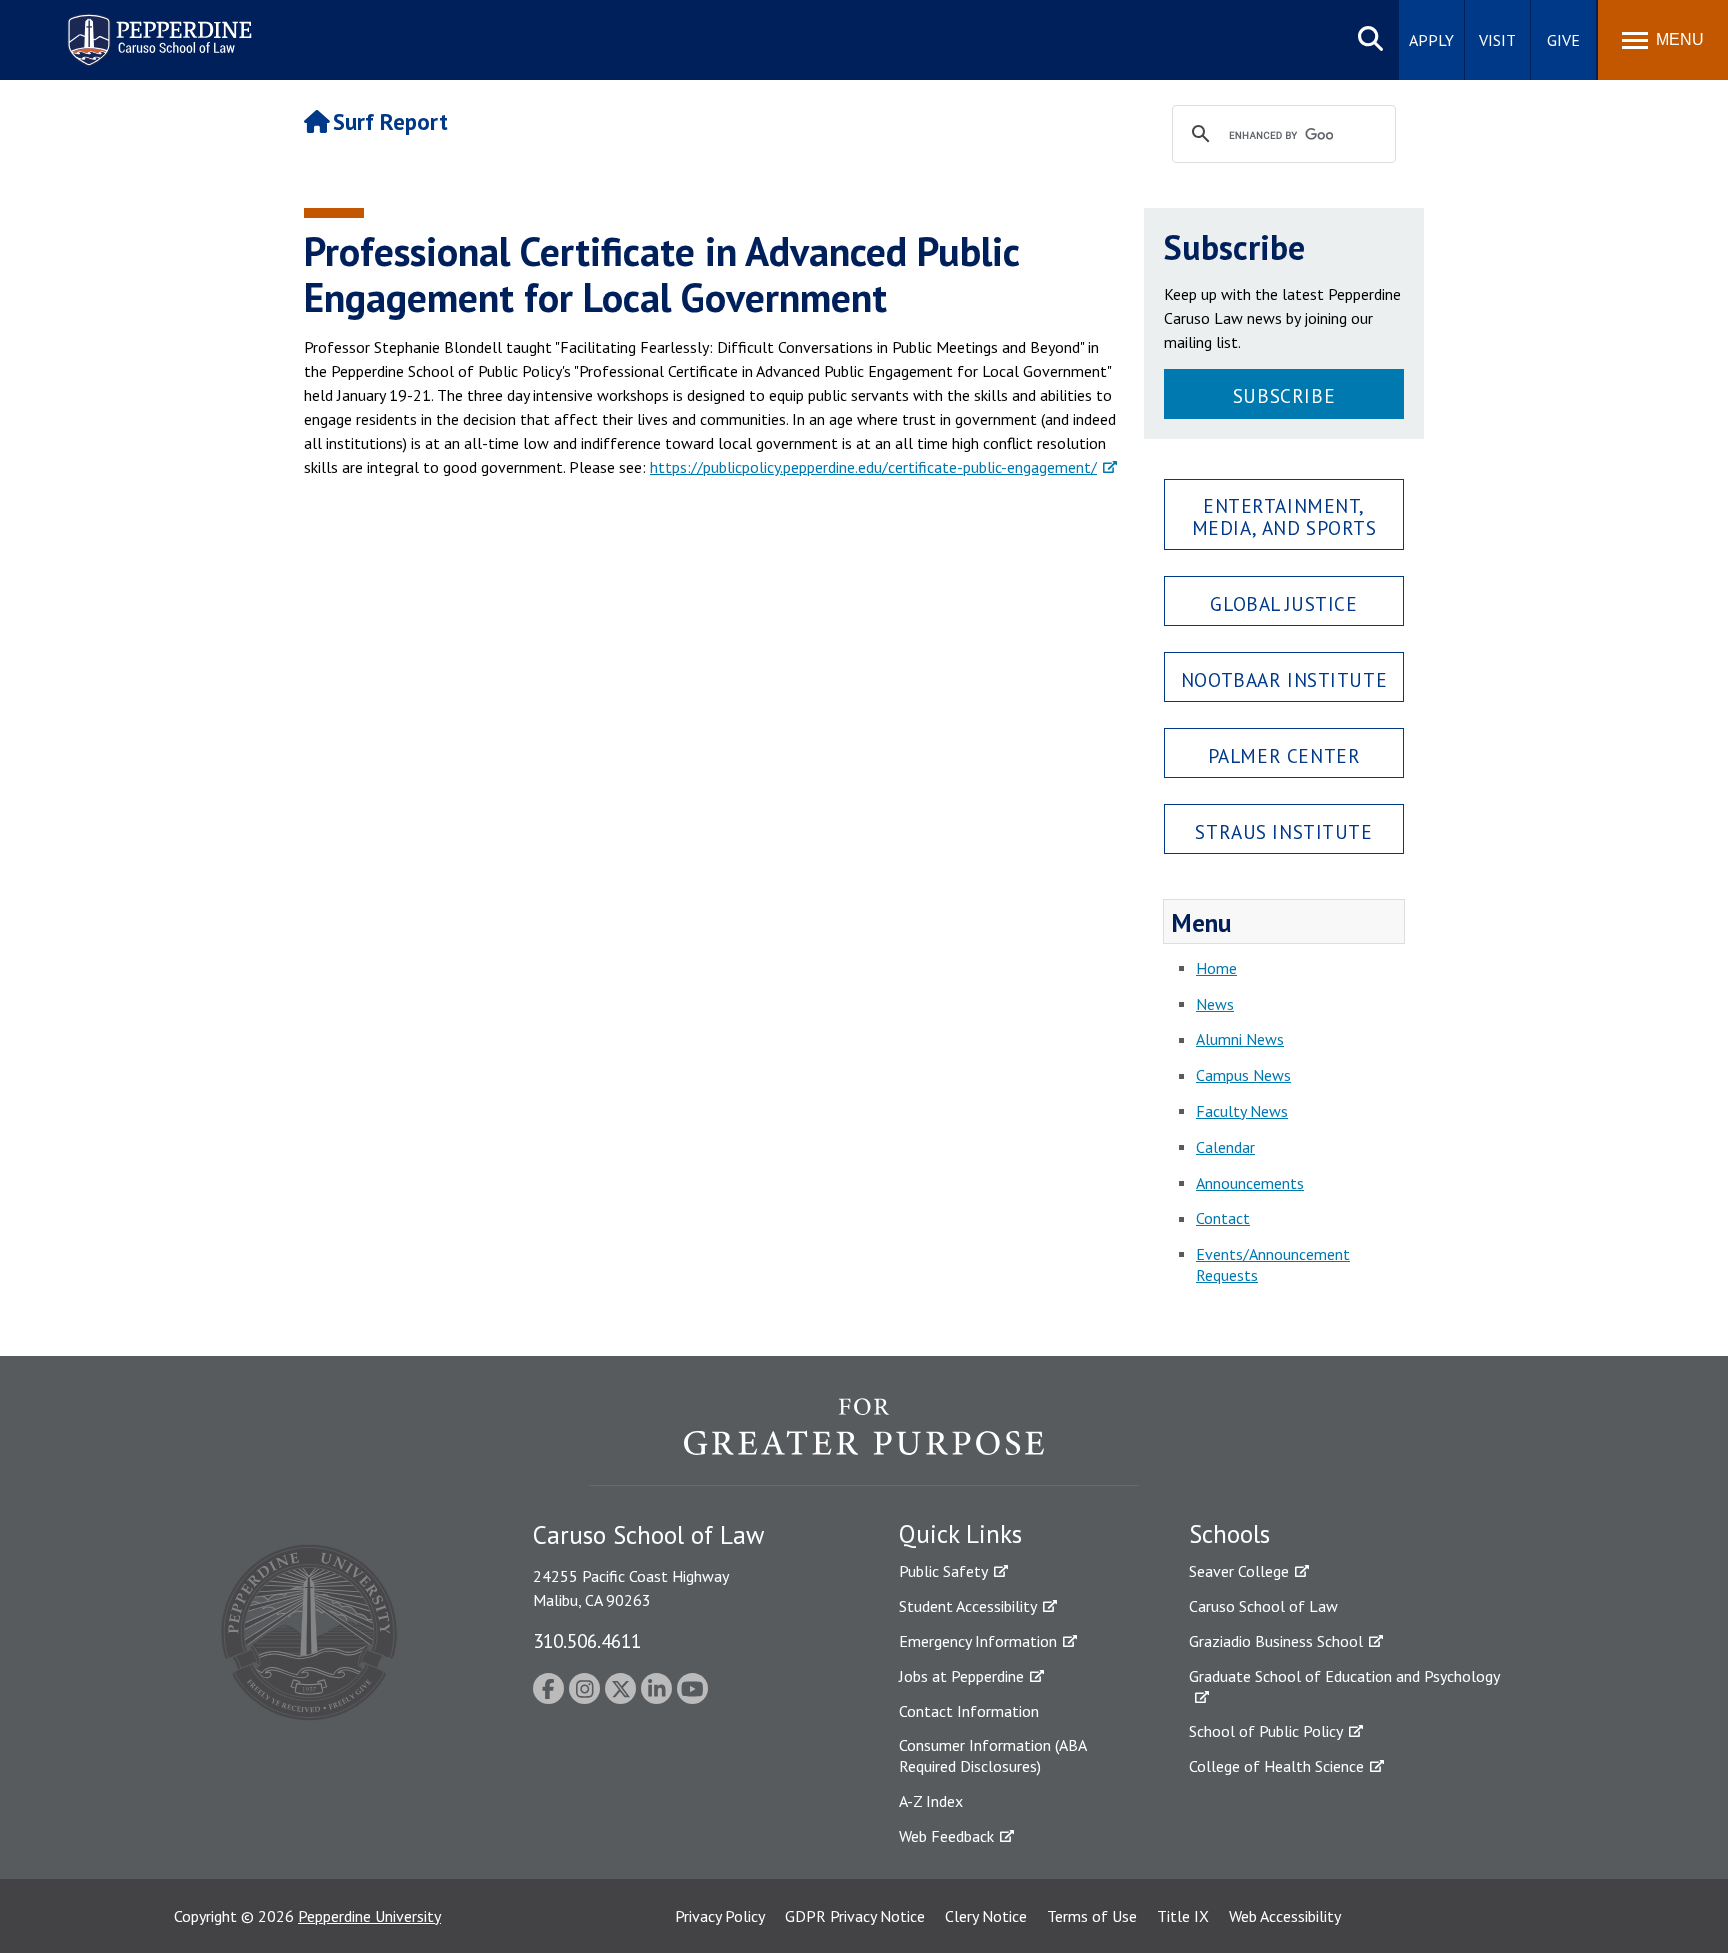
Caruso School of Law (1263, 1606)
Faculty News (1242, 1111)
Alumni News (1240, 1039)
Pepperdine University (369, 1916)
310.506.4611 (587, 1640)
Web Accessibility (1285, 1916)
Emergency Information (978, 1641)
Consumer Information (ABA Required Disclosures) (992, 1755)
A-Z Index (931, 1801)
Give (1563, 40)
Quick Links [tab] (960, 1534)
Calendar (1225, 1147)
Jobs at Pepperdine (961, 1676)
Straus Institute (1283, 831)
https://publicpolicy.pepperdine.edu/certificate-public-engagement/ (873, 467)
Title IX (1183, 1916)
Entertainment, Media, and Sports (1284, 516)
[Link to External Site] (864, 1441)
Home (1216, 968)
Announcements (1250, 1183)
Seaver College (1239, 1571)
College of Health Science (1276, 1766)
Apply (1431, 40)
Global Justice (1283, 603)
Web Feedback (946, 1836)
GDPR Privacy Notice (855, 1916)
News (1215, 1004)
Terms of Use (1092, 1916)
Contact (1223, 1218)
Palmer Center (1284, 755)
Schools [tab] (1229, 1534)
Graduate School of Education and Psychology (1344, 1676)
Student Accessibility (968, 1606)
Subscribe (1284, 395)
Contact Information (969, 1711)
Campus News (1243, 1075)
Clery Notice (986, 1916)
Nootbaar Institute (1284, 679)
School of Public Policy (1266, 1731)
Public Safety (943, 1571)
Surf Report (390, 121)
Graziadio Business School (1276, 1641)
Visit (1497, 40)
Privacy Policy (720, 1916)
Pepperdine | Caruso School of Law (156, 27)
